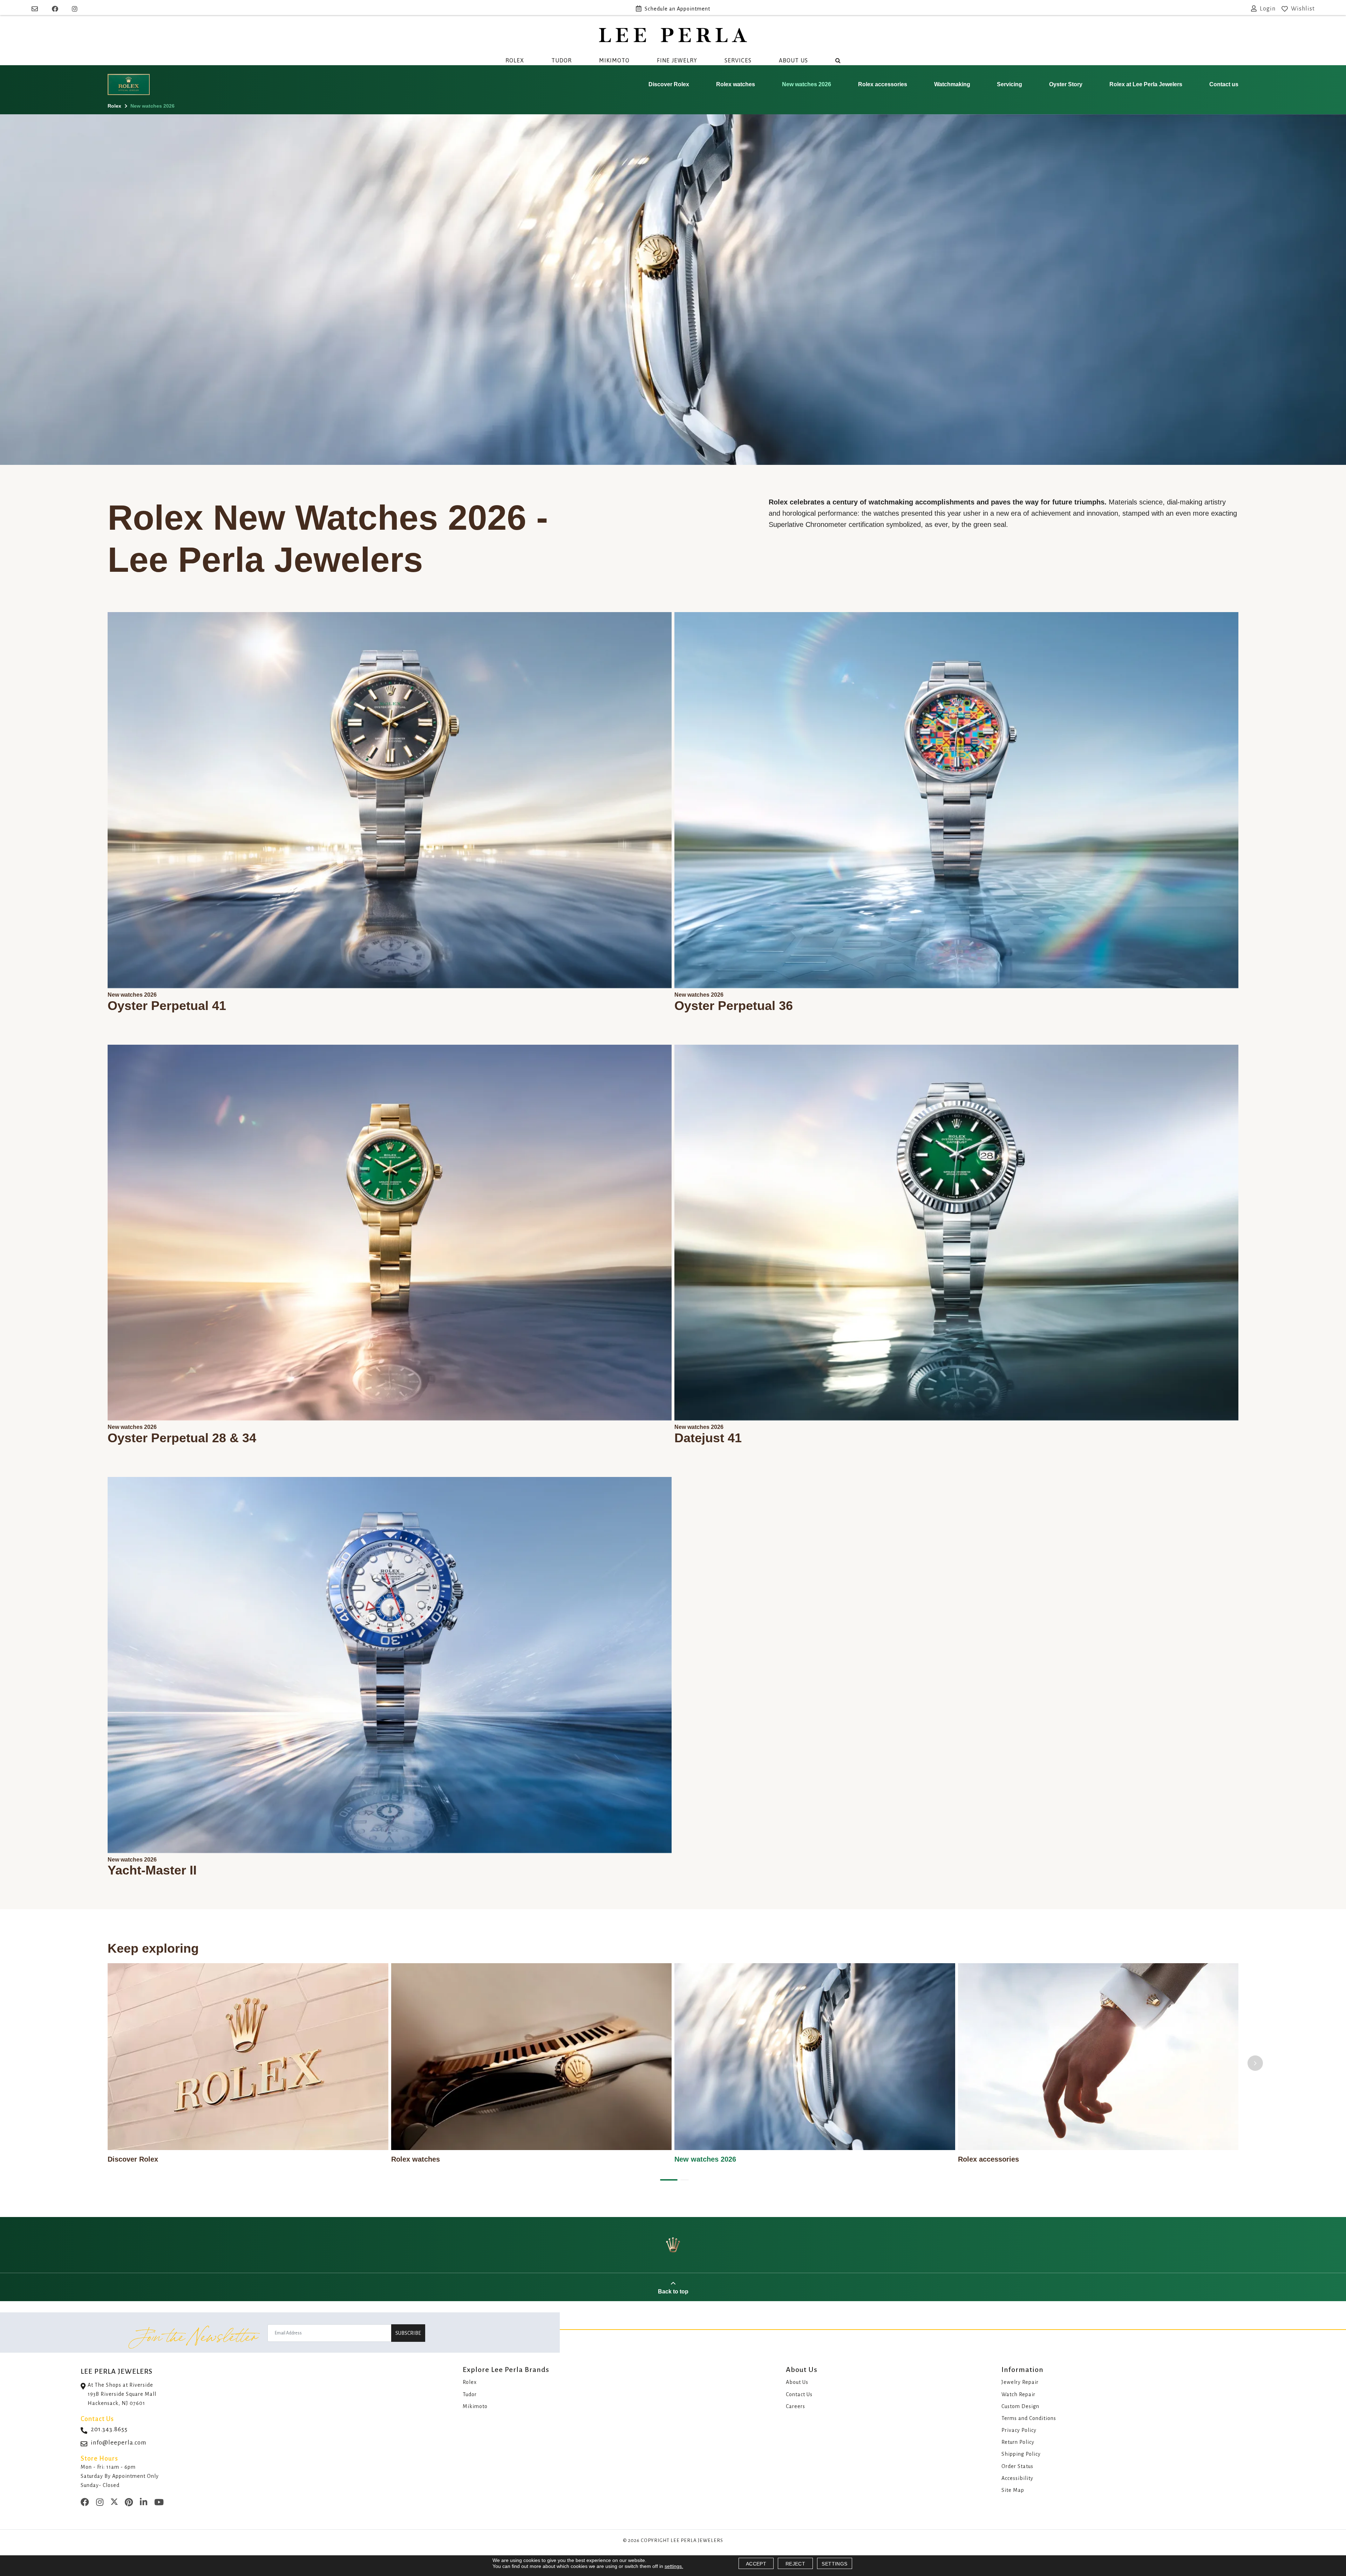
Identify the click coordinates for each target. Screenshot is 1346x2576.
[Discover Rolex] (248, 2057)
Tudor (562, 60)
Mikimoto (614, 60)
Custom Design (1020, 2406)
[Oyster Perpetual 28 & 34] (390, 1233)
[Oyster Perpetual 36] (956, 800)
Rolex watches (736, 84)
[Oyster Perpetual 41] (390, 800)
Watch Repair (1018, 2394)
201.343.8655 (109, 2429)
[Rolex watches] (532, 2057)
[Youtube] (159, 2503)
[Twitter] (114, 2503)
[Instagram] (75, 9)
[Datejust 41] (956, 1233)
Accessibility (1017, 2478)
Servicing (1009, 84)
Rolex (515, 60)
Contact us (1224, 84)
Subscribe (408, 2333)
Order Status (1017, 2466)
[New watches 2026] (815, 2057)
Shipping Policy (1021, 2454)
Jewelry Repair (1020, 2382)
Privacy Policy (1019, 2430)
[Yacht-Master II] (390, 1665)
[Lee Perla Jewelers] (673, 35)
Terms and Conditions (1029, 2418)
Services (738, 60)
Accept (756, 2564)
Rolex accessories (883, 84)
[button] (667, 2180)
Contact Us (799, 2394)
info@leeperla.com (119, 2443)
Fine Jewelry (677, 60)
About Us (793, 60)
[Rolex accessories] (1098, 2057)
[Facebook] (55, 9)
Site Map (1013, 2490)
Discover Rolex (669, 84)
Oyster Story (1066, 84)
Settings (834, 2564)
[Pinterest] (129, 2503)
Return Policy (1018, 2442)
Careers (796, 2406)
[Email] (36, 9)
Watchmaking (952, 84)
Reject (795, 2564)
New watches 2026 (807, 84)
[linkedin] (144, 2503)
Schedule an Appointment (677, 9)
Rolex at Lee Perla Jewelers (1146, 84)
